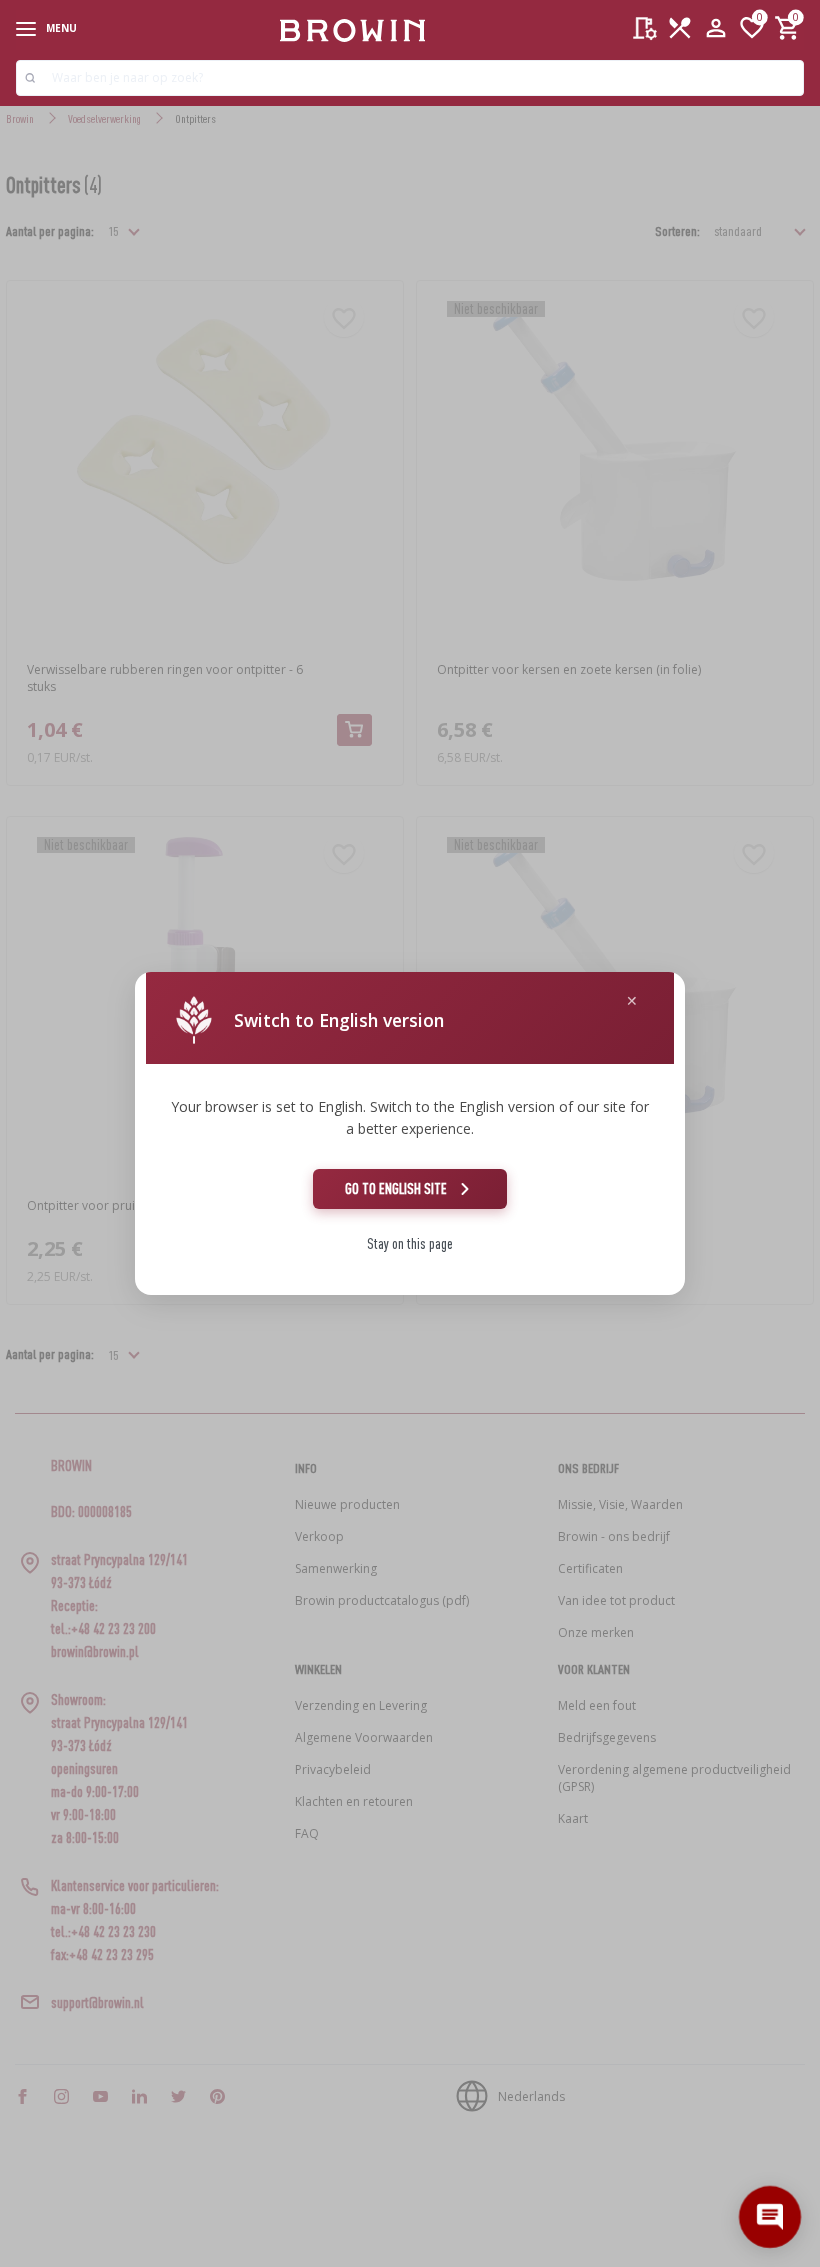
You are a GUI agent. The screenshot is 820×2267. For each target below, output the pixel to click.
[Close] (632, 1001)
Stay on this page (410, 1243)
